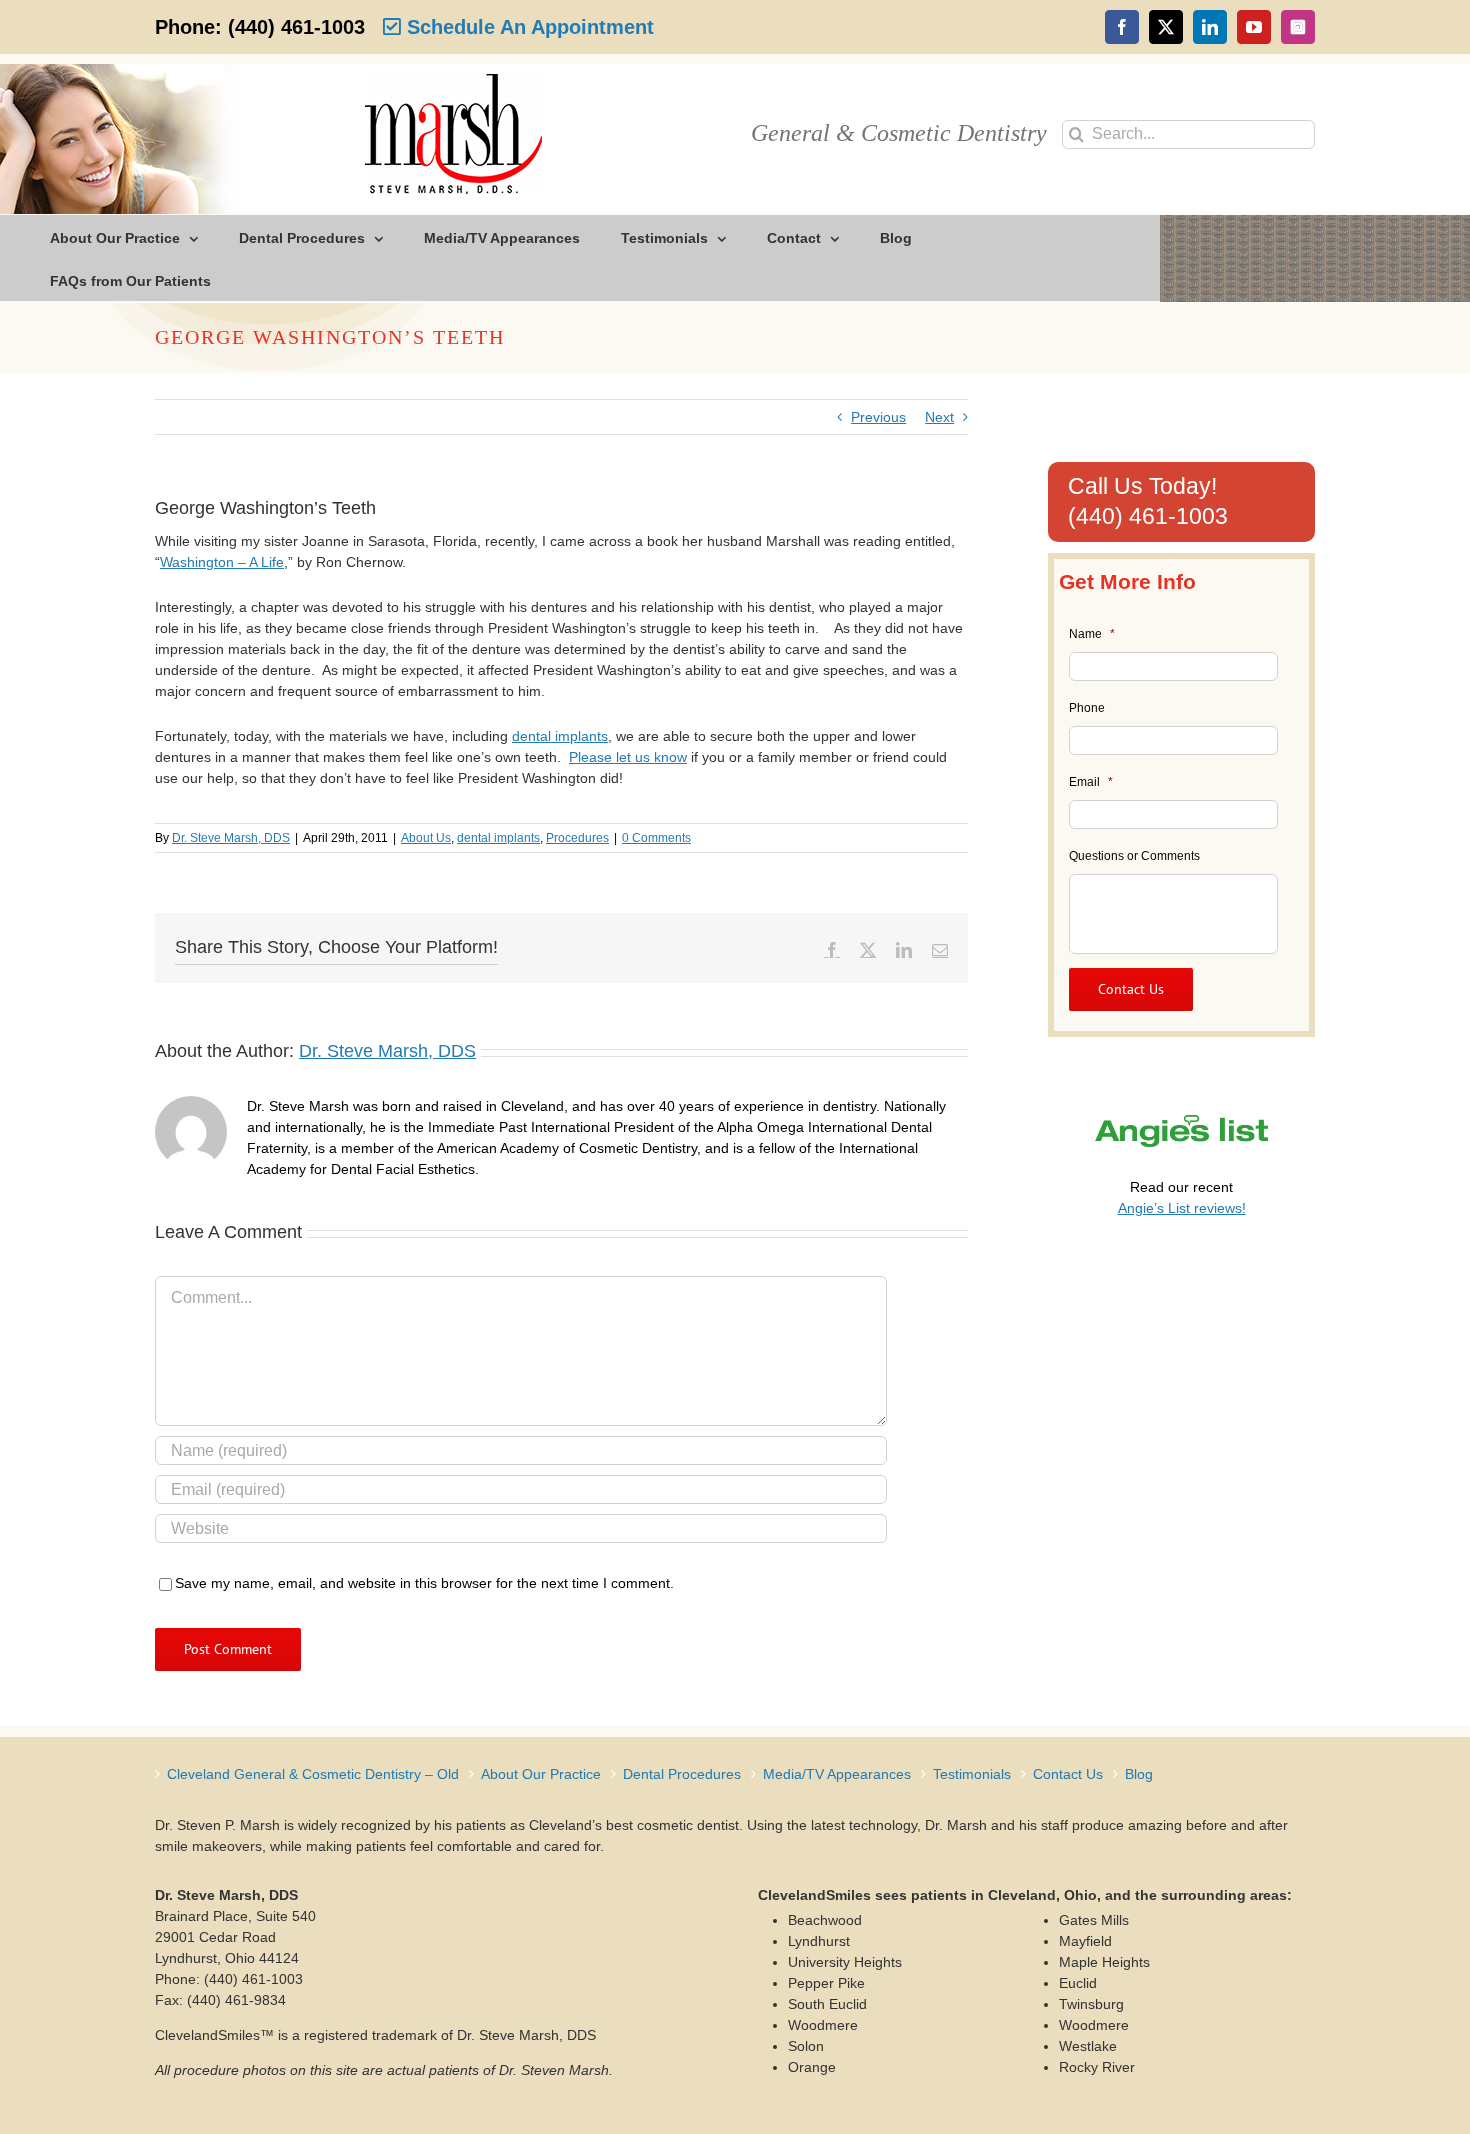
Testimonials (972, 1774)
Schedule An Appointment (527, 27)
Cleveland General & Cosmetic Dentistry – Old (313, 1774)
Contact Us (1068, 1774)
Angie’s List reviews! (1182, 1208)
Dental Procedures (682, 1774)
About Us (426, 838)
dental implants (560, 736)
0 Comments (656, 838)
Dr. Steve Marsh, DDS (231, 838)
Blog (1139, 1774)
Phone (1087, 708)
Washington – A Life (222, 562)
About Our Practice (541, 1774)
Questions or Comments (1134, 856)
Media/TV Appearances (837, 1774)
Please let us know (628, 757)
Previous (878, 417)
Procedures (577, 838)
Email (1091, 782)
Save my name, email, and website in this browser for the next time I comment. (424, 1583)
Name (1092, 634)
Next (939, 417)
